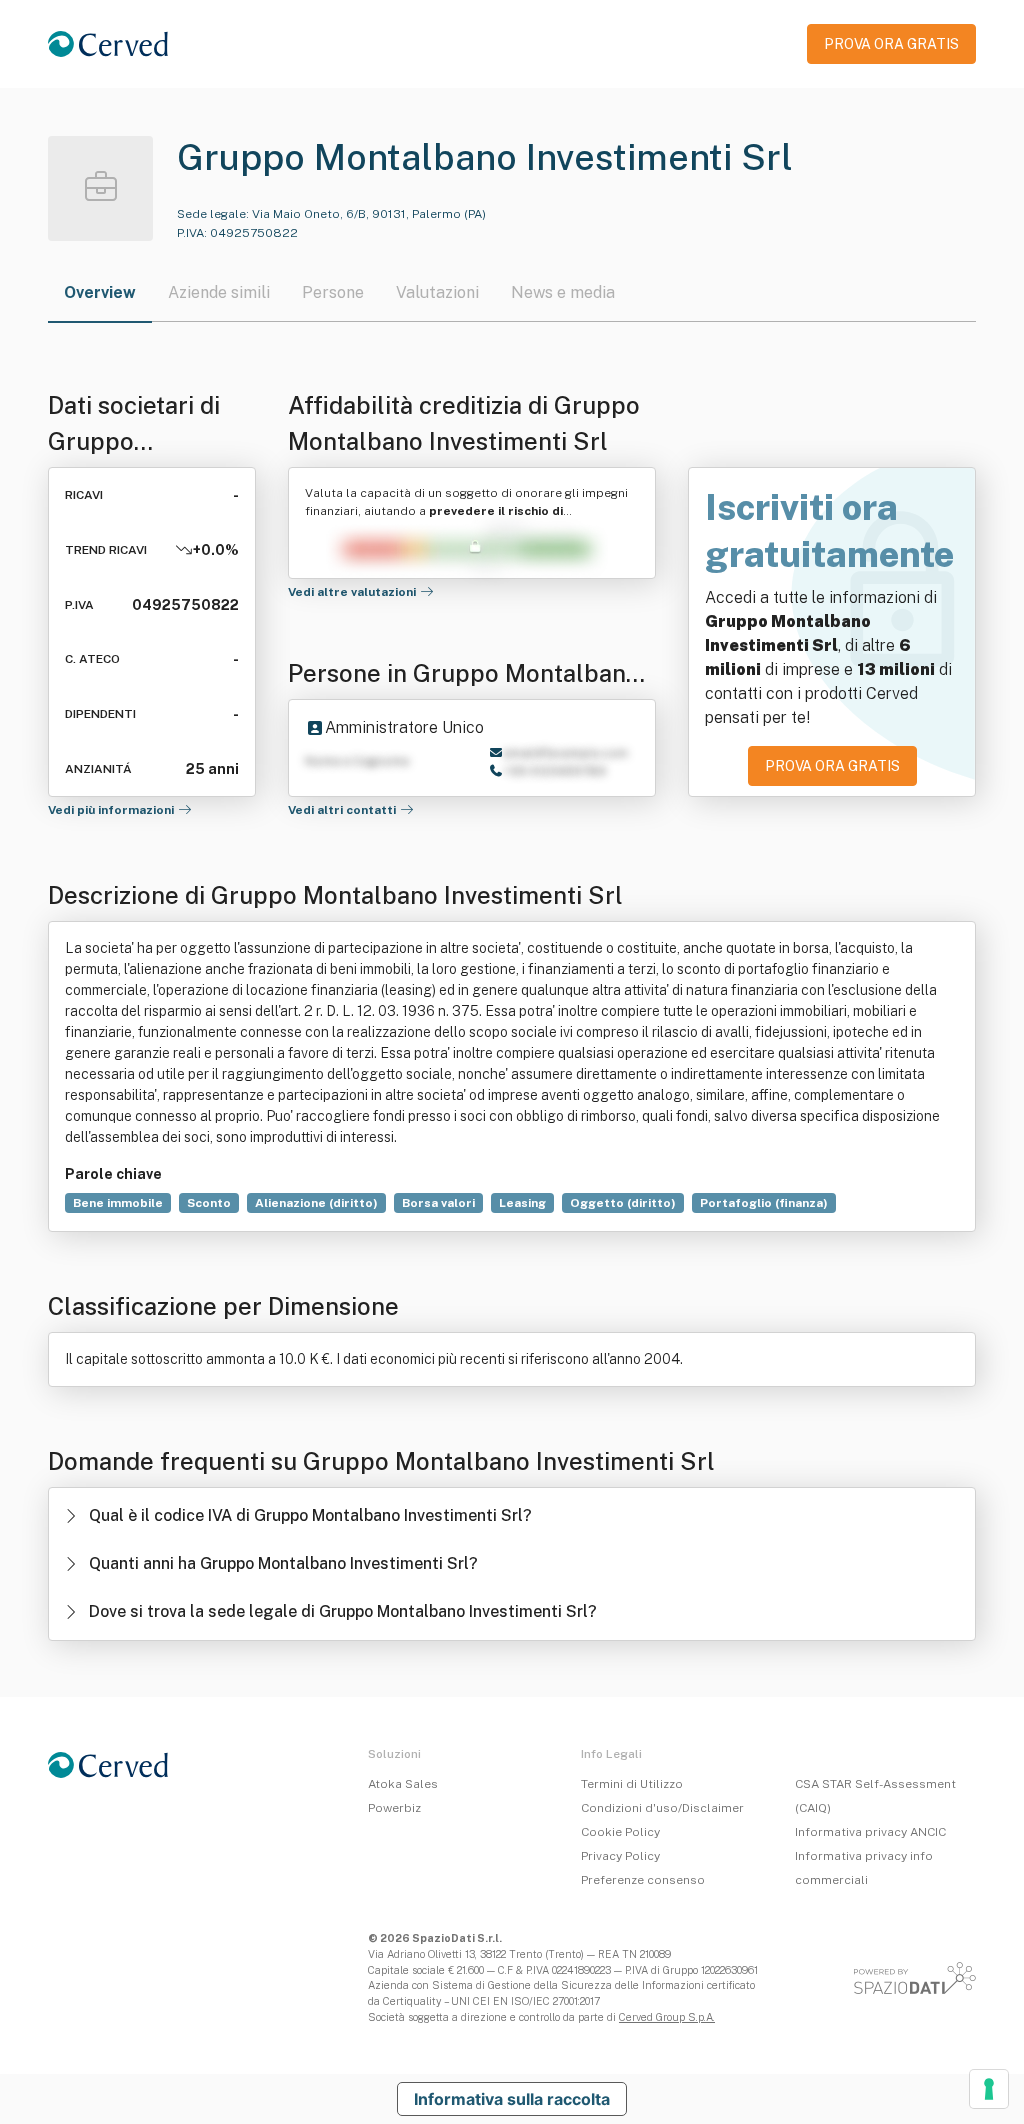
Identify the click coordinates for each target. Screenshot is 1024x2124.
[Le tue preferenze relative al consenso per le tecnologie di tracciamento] (989, 2089)
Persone (333, 292)
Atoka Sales (403, 1784)
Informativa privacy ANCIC (870, 1832)
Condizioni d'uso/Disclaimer (662, 1808)
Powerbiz (394, 1808)
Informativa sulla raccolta (512, 2099)
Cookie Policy (620, 1832)
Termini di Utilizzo (632, 1784)
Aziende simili (219, 292)
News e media (563, 292)
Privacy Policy (620, 1856)
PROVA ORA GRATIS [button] (891, 44)
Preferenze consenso (643, 1880)
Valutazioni (437, 292)
